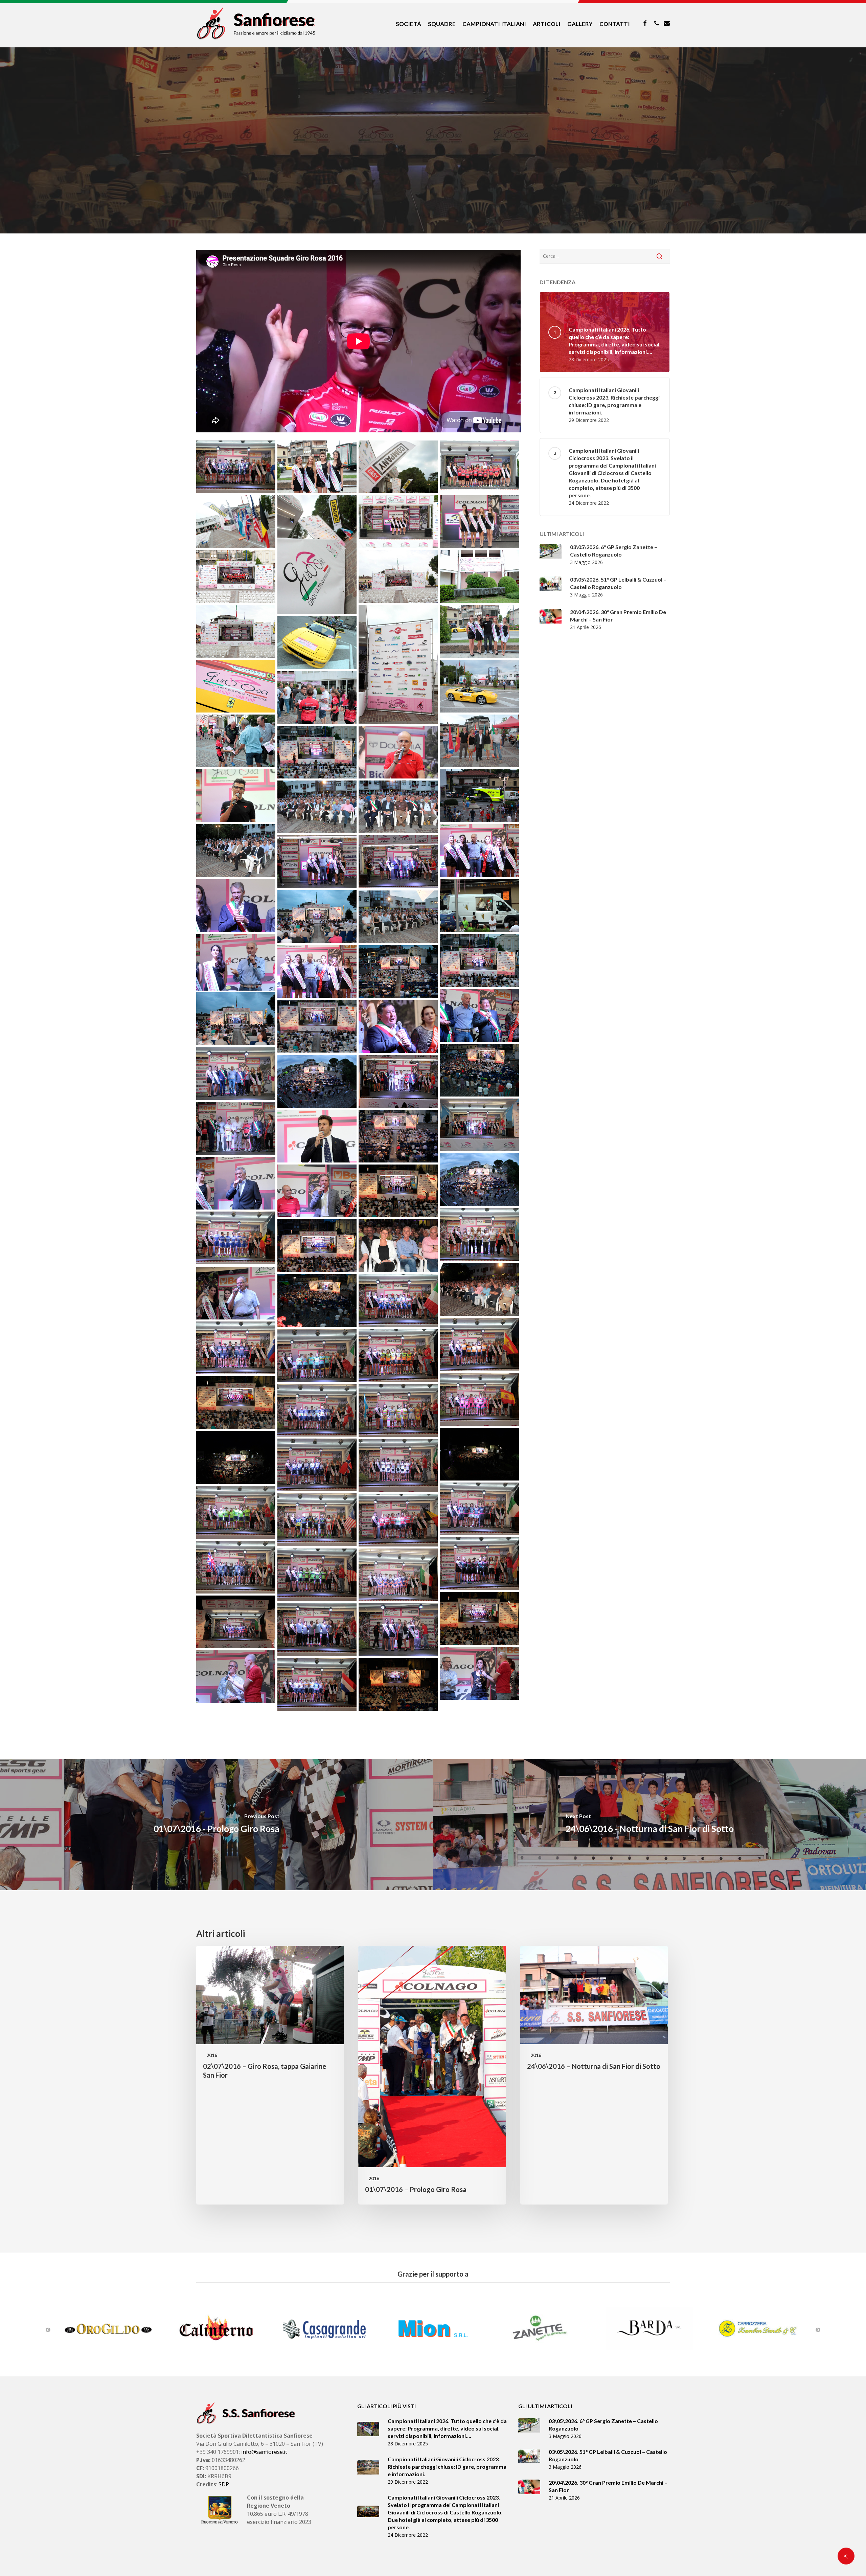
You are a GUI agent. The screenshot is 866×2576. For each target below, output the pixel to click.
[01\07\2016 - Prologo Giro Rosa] (216, 1825)
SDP (224, 2484)
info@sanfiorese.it (264, 2452)
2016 (433, 199)
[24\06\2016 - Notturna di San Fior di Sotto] (649, 1825)
